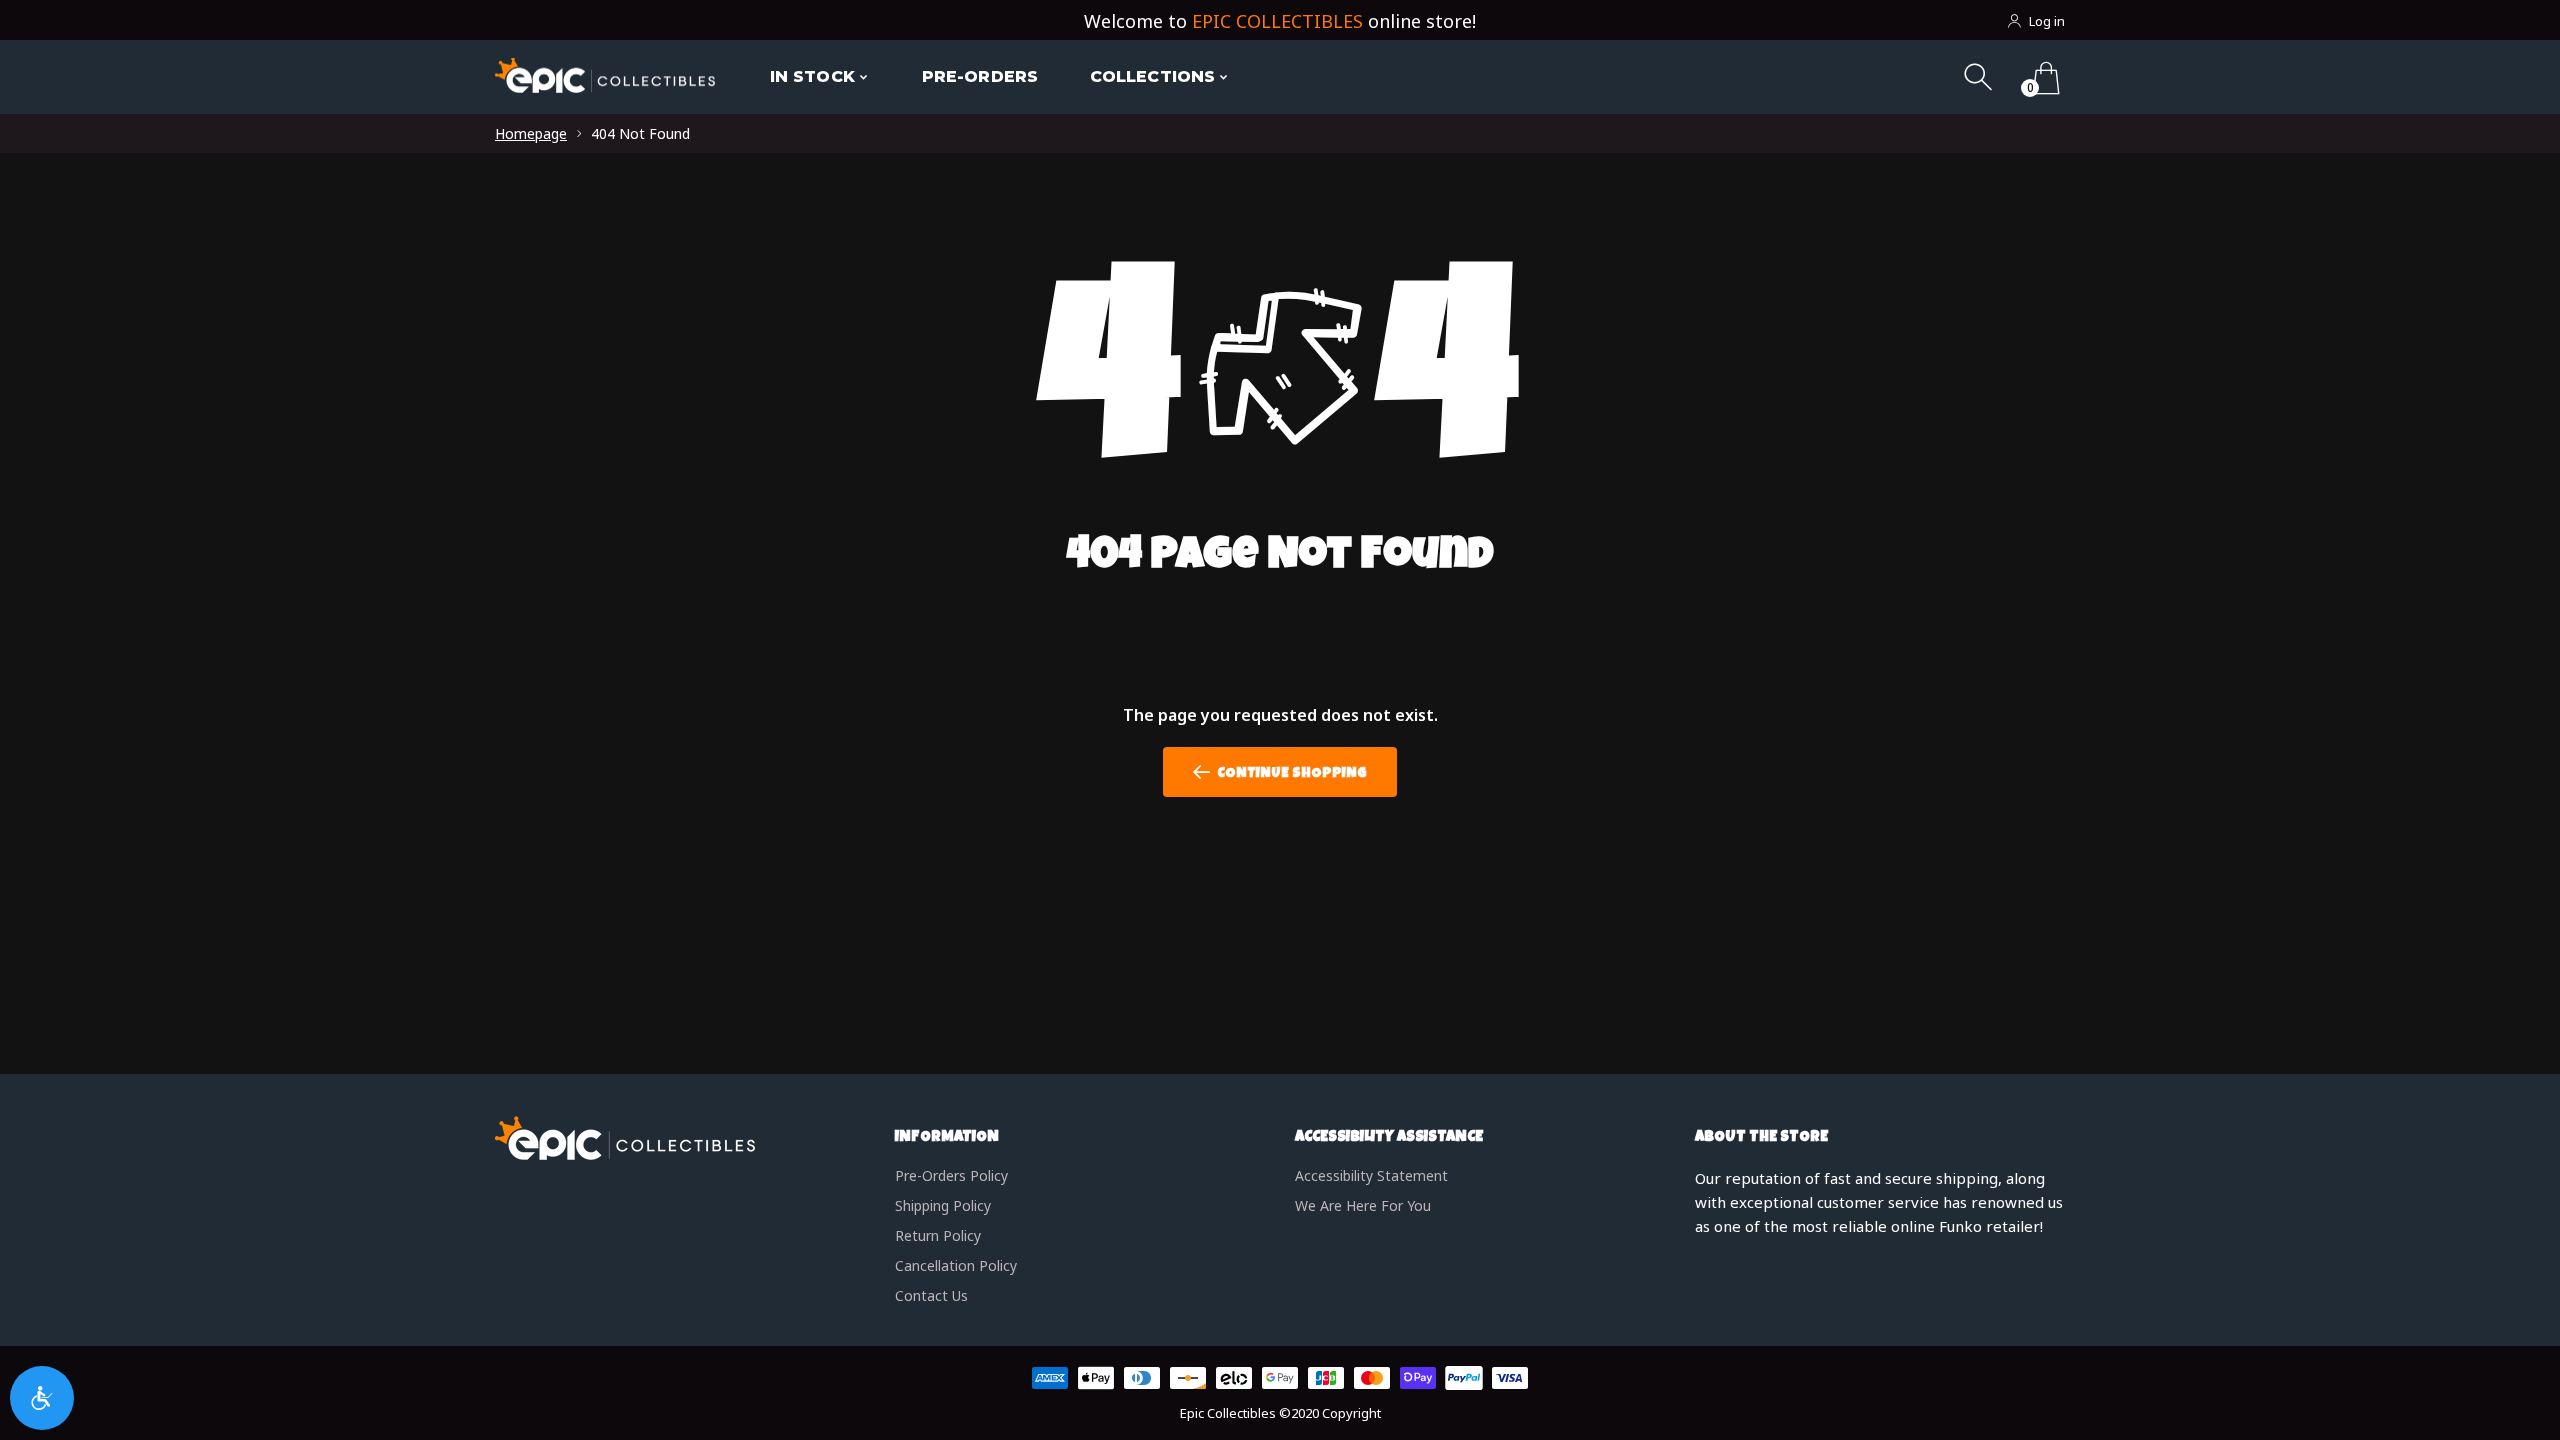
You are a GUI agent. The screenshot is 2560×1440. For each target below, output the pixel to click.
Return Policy (938, 1235)
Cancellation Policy (956, 1265)
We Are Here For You (1363, 1205)
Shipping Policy (943, 1205)
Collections (1152, 76)
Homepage (531, 133)
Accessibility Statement (1371, 1175)
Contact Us (931, 1295)
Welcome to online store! (1280, 21)
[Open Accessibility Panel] (42, 1398)
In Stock (812, 76)
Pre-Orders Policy (951, 1175)
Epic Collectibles (1228, 1413)
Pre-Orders (980, 76)
